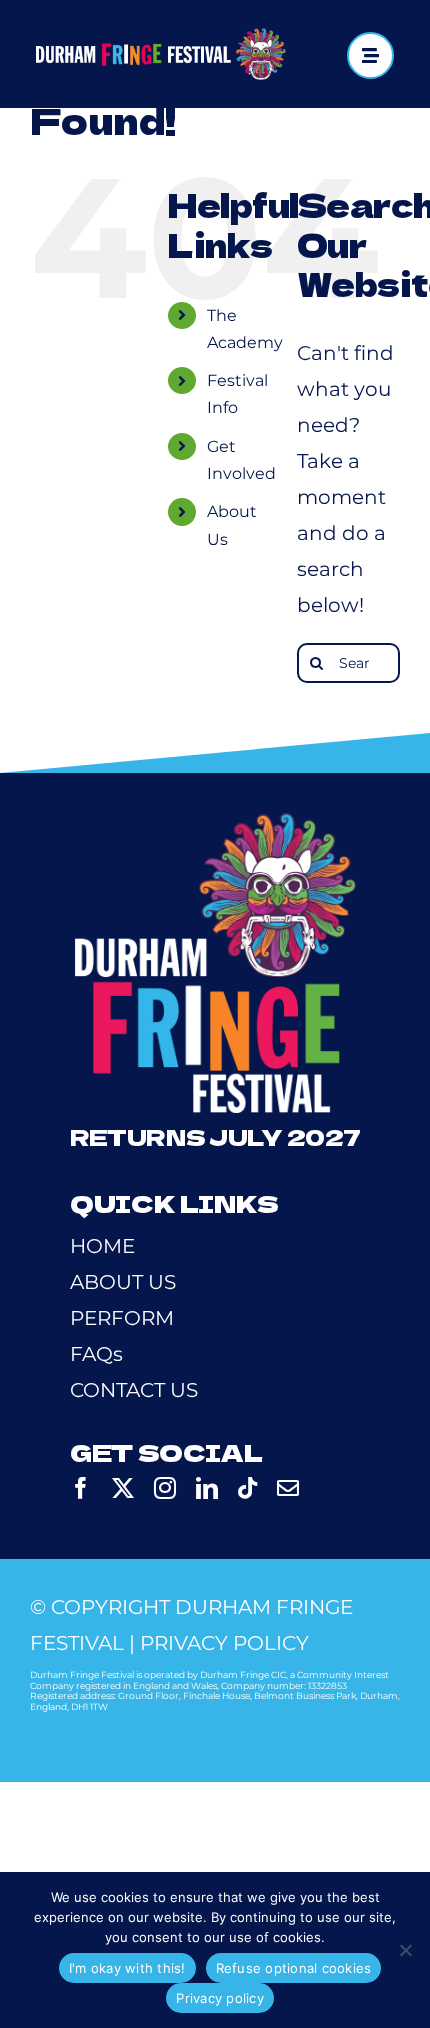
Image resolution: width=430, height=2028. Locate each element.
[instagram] (165, 1488)
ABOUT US (123, 1282)
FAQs (96, 1354)
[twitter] (123, 1488)
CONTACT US (134, 1390)
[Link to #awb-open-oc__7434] (370, 55)
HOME (102, 1246)
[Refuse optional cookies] (405, 1950)
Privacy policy (220, 1998)
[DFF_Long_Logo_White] (161, 38)
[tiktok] (247, 1488)
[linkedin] (207, 1488)
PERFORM (122, 1318)
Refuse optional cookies (294, 1968)
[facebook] (81, 1488)
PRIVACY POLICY (224, 1643)
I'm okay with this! (127, 1968)
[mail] (288, 1488)
